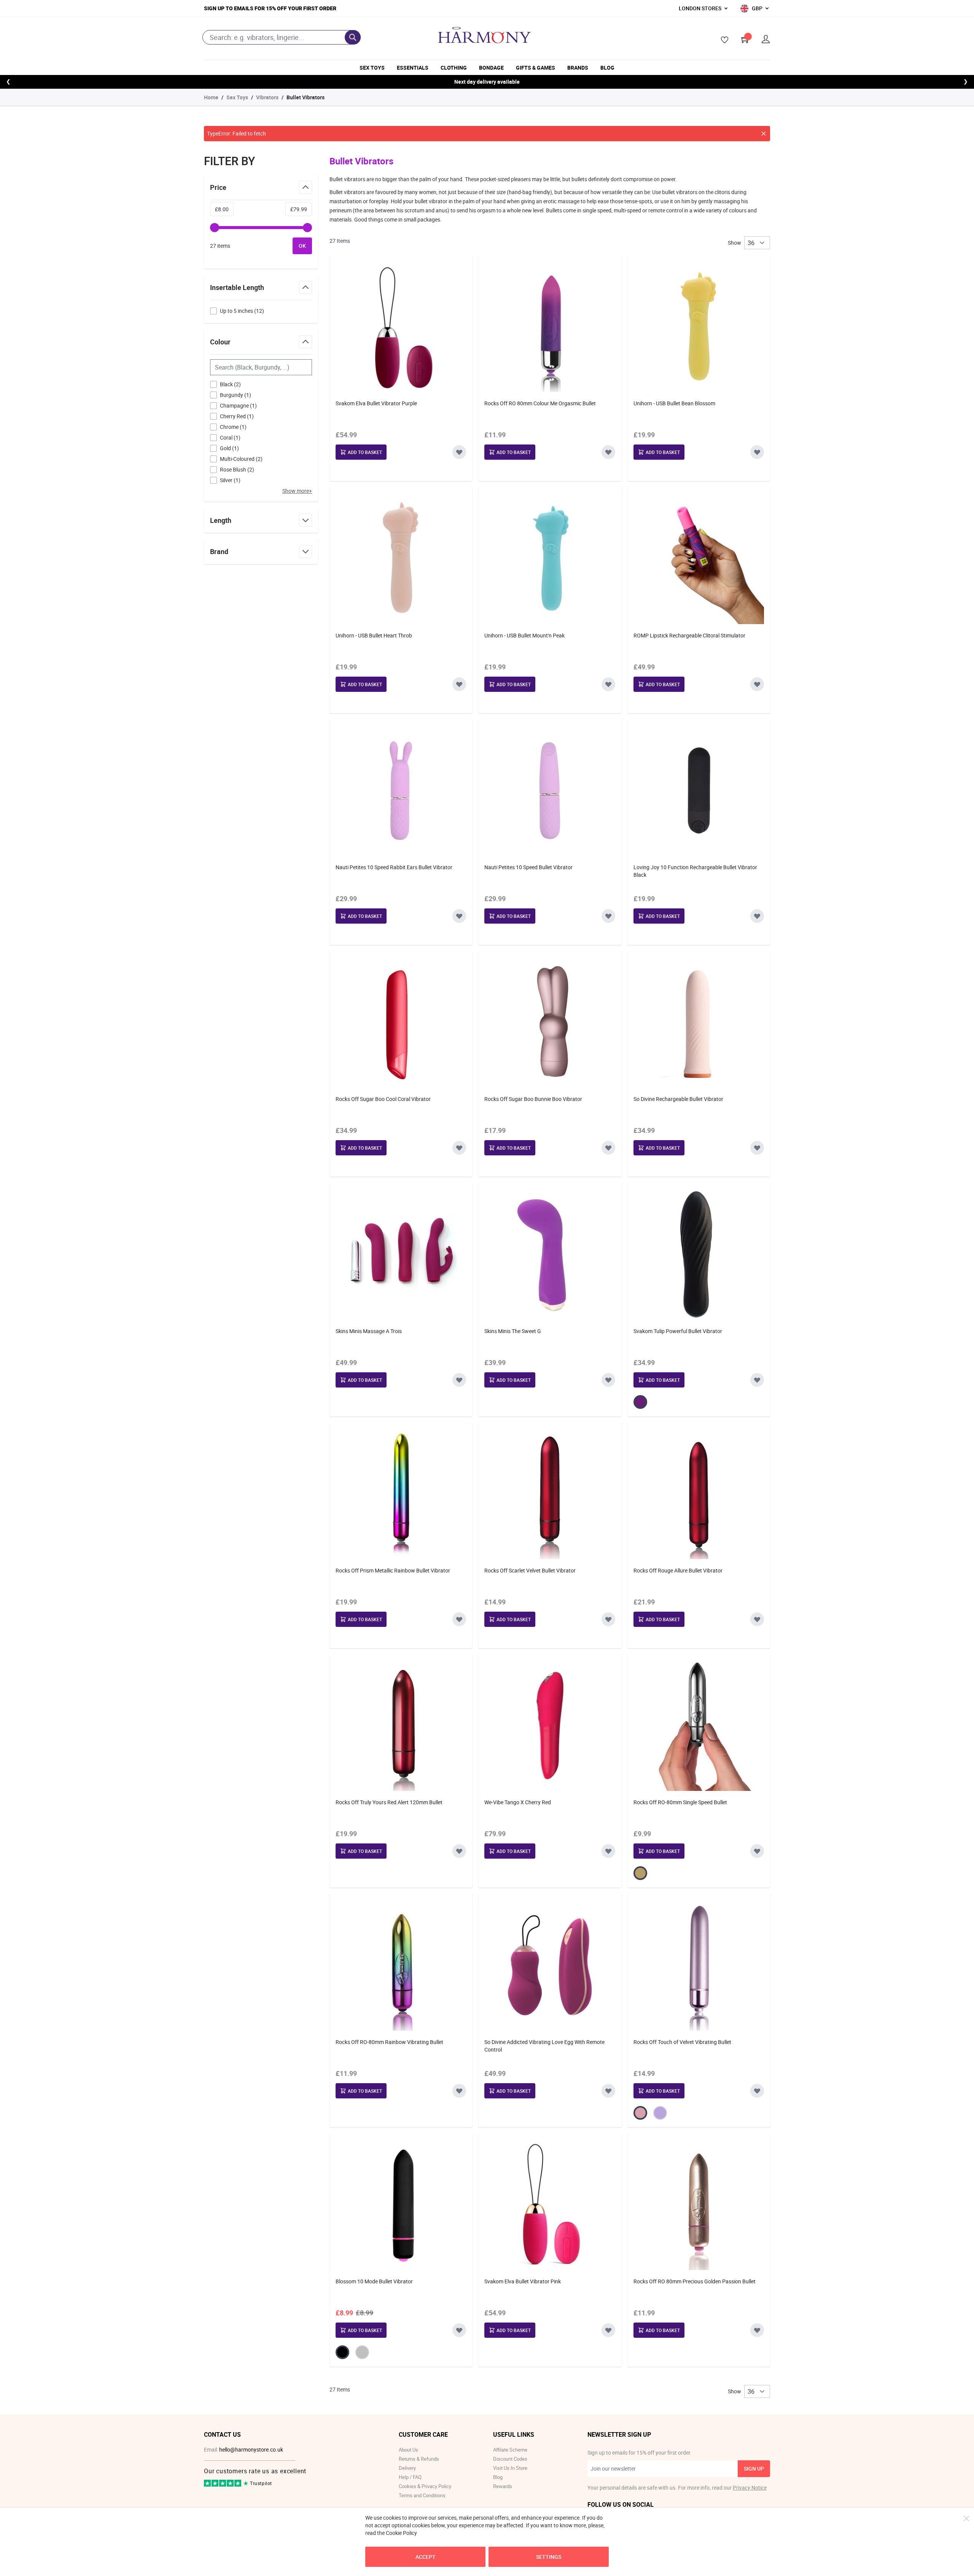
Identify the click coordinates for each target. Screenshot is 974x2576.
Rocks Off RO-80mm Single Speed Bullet (680, 1802)
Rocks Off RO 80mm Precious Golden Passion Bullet (695, 2281)
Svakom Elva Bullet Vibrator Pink (523, 2281)
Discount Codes (510, 2459)
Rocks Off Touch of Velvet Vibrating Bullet (682, 2042)
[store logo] (484, 35)
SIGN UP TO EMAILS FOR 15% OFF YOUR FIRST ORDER (270, 8)
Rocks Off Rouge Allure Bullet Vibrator (678, 1570)
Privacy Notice (750, 2488)
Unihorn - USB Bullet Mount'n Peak (524, 635)
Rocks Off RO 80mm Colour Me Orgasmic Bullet (540, 403)
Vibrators (267, 97)
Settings (549, 2557)
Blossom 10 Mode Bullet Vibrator (374, 2281)
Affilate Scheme (510, 2450)
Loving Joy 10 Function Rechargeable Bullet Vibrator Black (695, 871)
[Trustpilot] (223, 2485)
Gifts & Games (536, 68)
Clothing (454, 68)
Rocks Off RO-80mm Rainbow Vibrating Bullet (389, 2042)
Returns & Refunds (419, 2459)
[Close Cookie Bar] (966, 2519)
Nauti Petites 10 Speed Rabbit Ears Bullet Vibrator (394, 867)
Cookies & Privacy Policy (425, 2486)
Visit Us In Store (510, 2468)
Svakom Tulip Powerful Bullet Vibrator (678, 1331)
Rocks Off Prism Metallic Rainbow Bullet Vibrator (393, 1570)
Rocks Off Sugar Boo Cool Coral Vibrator (383, 1099)
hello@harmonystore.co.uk (251, 2449)
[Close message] (764, 134)
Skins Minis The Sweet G (513, 1331)
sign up (754, 2468)
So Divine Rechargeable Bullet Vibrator (678, 1099)
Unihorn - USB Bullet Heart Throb (374, 635)
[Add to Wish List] (459, 452)
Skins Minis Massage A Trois (369, 1331)
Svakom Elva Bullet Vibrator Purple (376, 403)
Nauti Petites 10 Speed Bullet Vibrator (528, 867)
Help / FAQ (410, 2477)
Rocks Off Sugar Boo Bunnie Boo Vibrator (533, 1099)
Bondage (491, 68)
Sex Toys (372, 68)
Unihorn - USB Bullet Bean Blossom (674, 403)
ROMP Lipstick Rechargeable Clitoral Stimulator (689, 635)
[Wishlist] (722, 40)
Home (211, 97)
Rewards (503, 2486)
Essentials (413, 68)
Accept (426, 2557)
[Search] (353, 37)
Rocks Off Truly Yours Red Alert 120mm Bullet (389, 1802)
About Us (408, 2450)
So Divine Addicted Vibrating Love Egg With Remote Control (544, 2046)
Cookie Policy (401, 2533)
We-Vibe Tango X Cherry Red (518, 1802)
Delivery (407, 2468)
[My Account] (766, 39)
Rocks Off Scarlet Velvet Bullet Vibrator (530, 1570)
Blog (607, 68)
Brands (578, 68)
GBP (757, 8)
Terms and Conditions (422, 2495)
